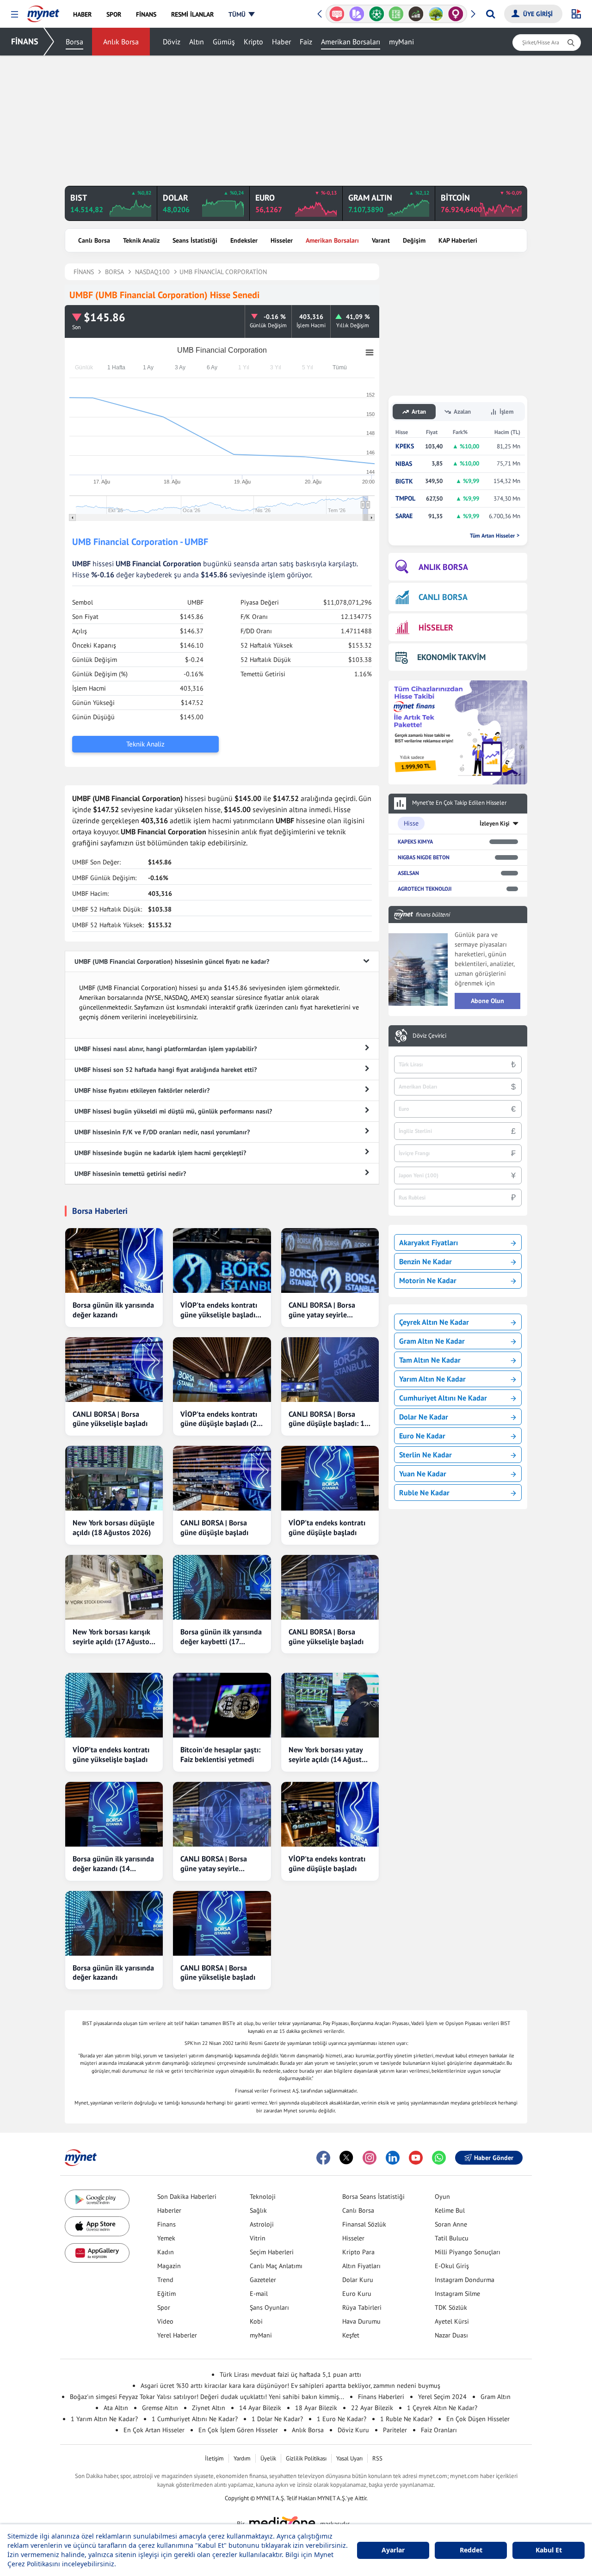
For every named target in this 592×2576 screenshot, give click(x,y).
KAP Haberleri (458, 240)
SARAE (404, 516)
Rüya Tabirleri (362, 2307)
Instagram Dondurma (465, 2280)
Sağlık (258, 2210)
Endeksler (244, 240)
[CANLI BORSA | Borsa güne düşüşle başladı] (222, 1478)
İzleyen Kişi (495, 823)
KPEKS (405, 446)
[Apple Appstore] (97, 2226)
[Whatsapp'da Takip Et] (439, 2158)
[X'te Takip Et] (346, 2158)
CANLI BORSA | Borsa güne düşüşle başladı (214, 1527)
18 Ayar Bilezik (316, 2408)
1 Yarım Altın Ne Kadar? (104, 2419)
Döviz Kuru (353, 2430)
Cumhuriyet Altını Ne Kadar (443, 1398)
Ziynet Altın (209, 2408)
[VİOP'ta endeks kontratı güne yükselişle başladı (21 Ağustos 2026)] (222, 1260)
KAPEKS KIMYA (415, 841)
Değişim (414, 240)
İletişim (214, 2458)
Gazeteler (263, 2280)
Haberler (169, 2210)
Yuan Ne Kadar (423, 1474)
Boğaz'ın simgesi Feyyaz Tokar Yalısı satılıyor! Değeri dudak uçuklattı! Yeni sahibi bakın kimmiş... (207, 2397)
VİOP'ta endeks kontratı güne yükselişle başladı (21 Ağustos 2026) (219, 1310)
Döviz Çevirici (429, 1036)
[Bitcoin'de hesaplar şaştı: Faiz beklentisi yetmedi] (222, 1705)
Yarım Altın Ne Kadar (432, 1379)
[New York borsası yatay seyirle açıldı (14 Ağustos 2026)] (330, 1705)
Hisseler (282, 240)
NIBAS (404, 464)
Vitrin (258, 2238)
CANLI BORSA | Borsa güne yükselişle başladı (110, 1419)
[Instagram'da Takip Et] (370, 2158)
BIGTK (404, 481)
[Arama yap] (490, 14)
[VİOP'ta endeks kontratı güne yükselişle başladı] (114, 1705)
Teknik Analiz (141, 240)
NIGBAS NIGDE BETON (424, 857)
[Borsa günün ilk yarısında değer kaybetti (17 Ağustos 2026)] (222, 1587)
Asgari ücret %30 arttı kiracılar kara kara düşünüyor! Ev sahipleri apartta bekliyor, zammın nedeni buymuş (290, 2386)
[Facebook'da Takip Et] (323, 2158)
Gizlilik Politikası (306, 2458)
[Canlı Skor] (376, 14)
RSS (377, 2458)
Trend (165, 2280)
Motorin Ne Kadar (428, 1280)
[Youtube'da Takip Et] (416, 2158)
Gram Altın (496, 2397)
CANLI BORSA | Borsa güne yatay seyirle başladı (322, 1310)
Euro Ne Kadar (422, 1436)
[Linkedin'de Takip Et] (393, 2158)
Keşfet (351, 2335)
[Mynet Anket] (337, 14)
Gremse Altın (160, 2408)
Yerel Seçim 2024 (442, 2397)
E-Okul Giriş (452, 2266)
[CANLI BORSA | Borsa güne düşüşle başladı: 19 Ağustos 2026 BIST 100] (330, 1370)
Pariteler (395, 2430)
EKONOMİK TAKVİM (451, 657)
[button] (15, 15)
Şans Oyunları (269, 2307)
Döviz (172, 42)
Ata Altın (116, 2408)
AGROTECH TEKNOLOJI (425, 889)
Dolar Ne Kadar (424, 1417)
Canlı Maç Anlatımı (276, 2266)
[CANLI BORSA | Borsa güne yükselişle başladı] (114, 1370)
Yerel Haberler (177, 2335)
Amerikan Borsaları (351, 42)
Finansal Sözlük (364, 2224)
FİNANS (25, 41)
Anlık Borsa (121, 42)
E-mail (259, 2294)
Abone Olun (487, 1001)
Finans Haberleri (381, 2397)
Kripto (253, 42)
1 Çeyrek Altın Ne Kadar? (442, 2408)
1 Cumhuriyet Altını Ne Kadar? (195, 2419)
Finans (166, 2224)
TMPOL (405, 499)
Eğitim (166, 2294)
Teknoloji (263, 2197)
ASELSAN (408, 873)
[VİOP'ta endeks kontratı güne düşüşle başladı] (330, 1478)
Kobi (256, 2321)
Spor (164, 2307)
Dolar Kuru (358, 2280)
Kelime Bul (450, 2210)
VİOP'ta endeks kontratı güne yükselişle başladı (111, 1754)
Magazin (169, 2266)
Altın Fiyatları (361, 2266)
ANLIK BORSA (443, 567)
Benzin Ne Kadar (425, 1261)
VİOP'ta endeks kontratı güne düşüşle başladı (327, 1527)
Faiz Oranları (439, 2430)
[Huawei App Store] (97, 2253)
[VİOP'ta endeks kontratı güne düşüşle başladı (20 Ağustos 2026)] (222, 1370)
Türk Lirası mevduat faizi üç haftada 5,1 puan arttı (290, 2374)
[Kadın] (456, 14)
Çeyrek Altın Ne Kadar (434, 1322)
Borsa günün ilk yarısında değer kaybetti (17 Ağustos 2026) (221, 1637)
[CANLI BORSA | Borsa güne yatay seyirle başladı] (330, 1260)
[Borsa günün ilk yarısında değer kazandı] (114, 1260)
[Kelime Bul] (396, 14)
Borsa (74, 42)
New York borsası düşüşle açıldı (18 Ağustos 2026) (114, 1527)
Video (165, 2321)
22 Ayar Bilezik (372, 2408)
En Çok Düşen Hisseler (478, 2419)
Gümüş (224, 42)
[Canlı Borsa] (416, 14)
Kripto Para (358, 2252)
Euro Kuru (357, 2294)
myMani (401, 42)
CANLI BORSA (443, 597)
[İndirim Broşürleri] (357, 14)
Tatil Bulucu (452, 2238)
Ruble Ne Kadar (424, 1493)
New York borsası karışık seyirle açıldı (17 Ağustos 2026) (113, 1637)
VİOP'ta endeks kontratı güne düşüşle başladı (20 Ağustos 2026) (221, 1419)
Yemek (166, 2238)
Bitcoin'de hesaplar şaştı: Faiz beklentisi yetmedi (220, 1754)
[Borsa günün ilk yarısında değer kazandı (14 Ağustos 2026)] (114, 1814)
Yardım (242, 2458)
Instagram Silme (457, 2294)
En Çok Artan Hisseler (154, 2430)
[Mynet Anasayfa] (43, 11)
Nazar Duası (451, 2335)
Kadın (166, 2252)
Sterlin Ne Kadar (425, 1455)
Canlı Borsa (94, 240)
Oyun (442, 2197)
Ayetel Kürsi (452, 2321)
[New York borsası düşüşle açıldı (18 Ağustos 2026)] (114, 1478)
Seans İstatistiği (195, 240)
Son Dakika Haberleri (187, 2197)
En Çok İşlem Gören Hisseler (238, 2430)
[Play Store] (97, 2200)
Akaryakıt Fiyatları (429, 1242)
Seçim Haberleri (272, 2252)
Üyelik (268, 2458)
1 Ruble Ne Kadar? (406, 2419)
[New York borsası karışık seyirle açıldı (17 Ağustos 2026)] (114, 1587)
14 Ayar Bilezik (260, 2408)
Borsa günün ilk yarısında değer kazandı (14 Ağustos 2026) (113, 1864)
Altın (197, 42)
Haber (281, 42)
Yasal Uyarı (349, 2458)
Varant (381, 240)
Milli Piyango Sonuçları (468, 2252)
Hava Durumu (361, 2321)
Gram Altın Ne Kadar (432, 1341)
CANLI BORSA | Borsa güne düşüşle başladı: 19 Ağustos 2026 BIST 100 (329, 1419)
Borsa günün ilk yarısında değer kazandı (113, 1310)
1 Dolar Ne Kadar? (277, 2419)
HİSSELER (436, 627)
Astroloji (262, 2224)
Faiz (306, 42)
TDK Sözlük (451, 2307)
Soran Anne (451, 2224)
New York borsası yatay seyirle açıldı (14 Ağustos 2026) (329, 1755)
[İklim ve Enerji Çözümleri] (436, 14)
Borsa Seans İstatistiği (373, 2197)
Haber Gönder (494, 2158)
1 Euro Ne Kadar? (342, 2419)
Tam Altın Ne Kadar (430, 1360)
